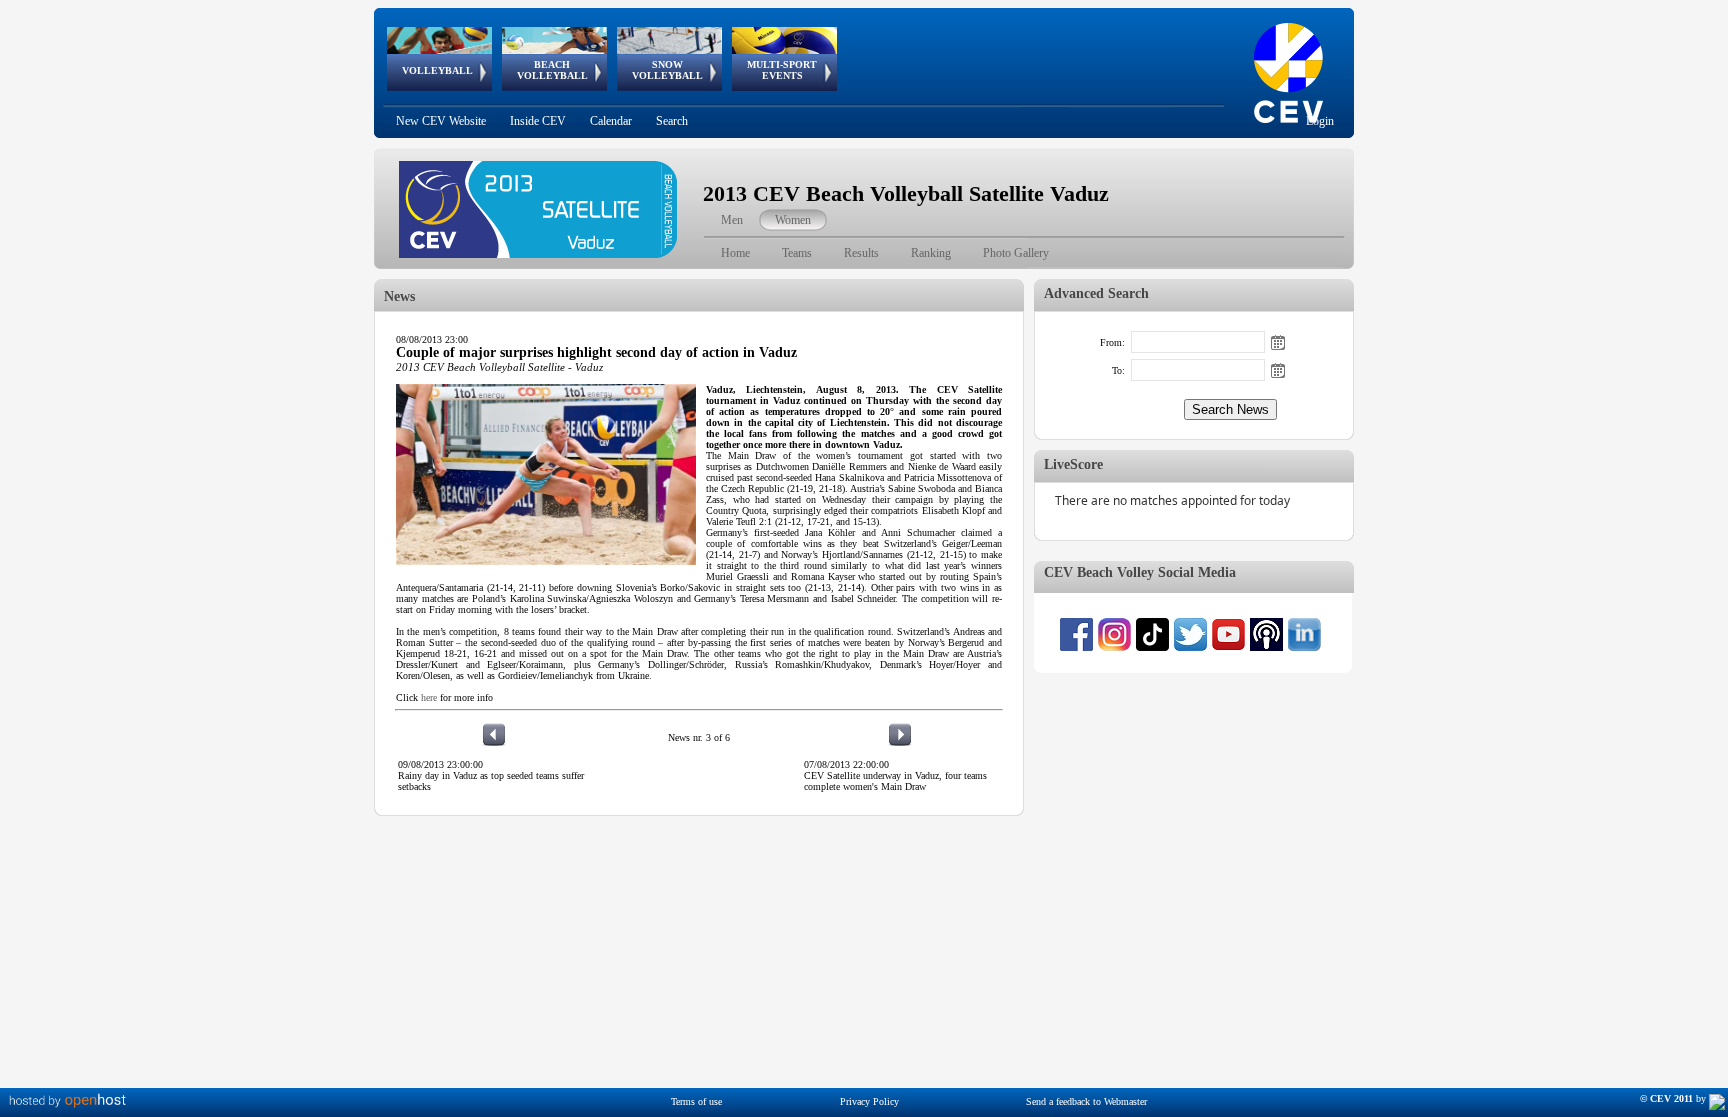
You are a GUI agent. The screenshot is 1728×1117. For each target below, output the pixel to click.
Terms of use (696, 1101)
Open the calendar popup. (1278, 342)
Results (861, 253)
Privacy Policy (869, 1101)
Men (732, 220)
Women (793, 220)
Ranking (931, 253)
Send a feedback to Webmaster (1086, 1101)
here (429, 697)
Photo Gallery (1016, 253)
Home (735, 253)
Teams (797, 253)
